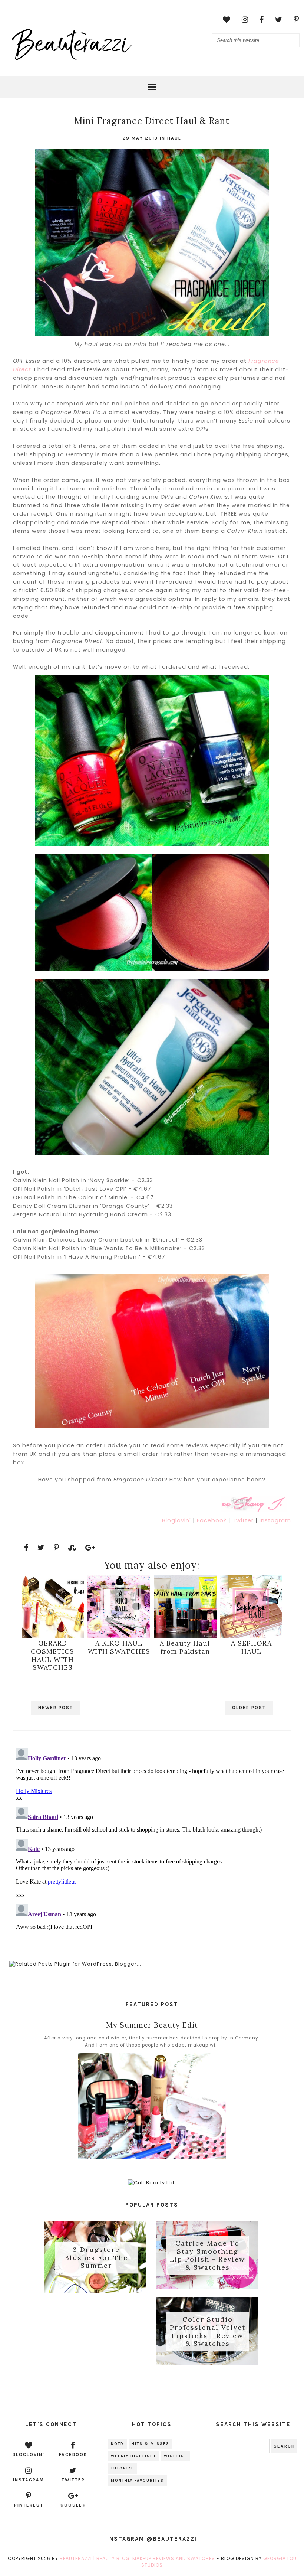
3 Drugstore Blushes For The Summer (96, 2257)
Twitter (244, 1520)
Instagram (275, 1520)
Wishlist (175, 2456)
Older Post (249, 1708)
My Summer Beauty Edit (152, 2025)
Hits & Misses (151, 2444)
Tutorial (122, 2468)
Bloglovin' (177, 1520)
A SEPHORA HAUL (251, 1647)
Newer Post (56, 1708)
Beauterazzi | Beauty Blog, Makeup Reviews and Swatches (137, 2558)
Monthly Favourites (137, 2481)
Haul (174, 138)
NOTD (117, 2444)
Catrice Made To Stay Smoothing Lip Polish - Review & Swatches (207, 2255)
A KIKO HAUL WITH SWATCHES (119, 1647)
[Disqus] (152, 1838)
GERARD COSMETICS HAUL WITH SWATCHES (52, 1655)
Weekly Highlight (133, 2456)
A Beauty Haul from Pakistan (185, 1647)
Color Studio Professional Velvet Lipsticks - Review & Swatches (208, 2332)
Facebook (213, 1520)
